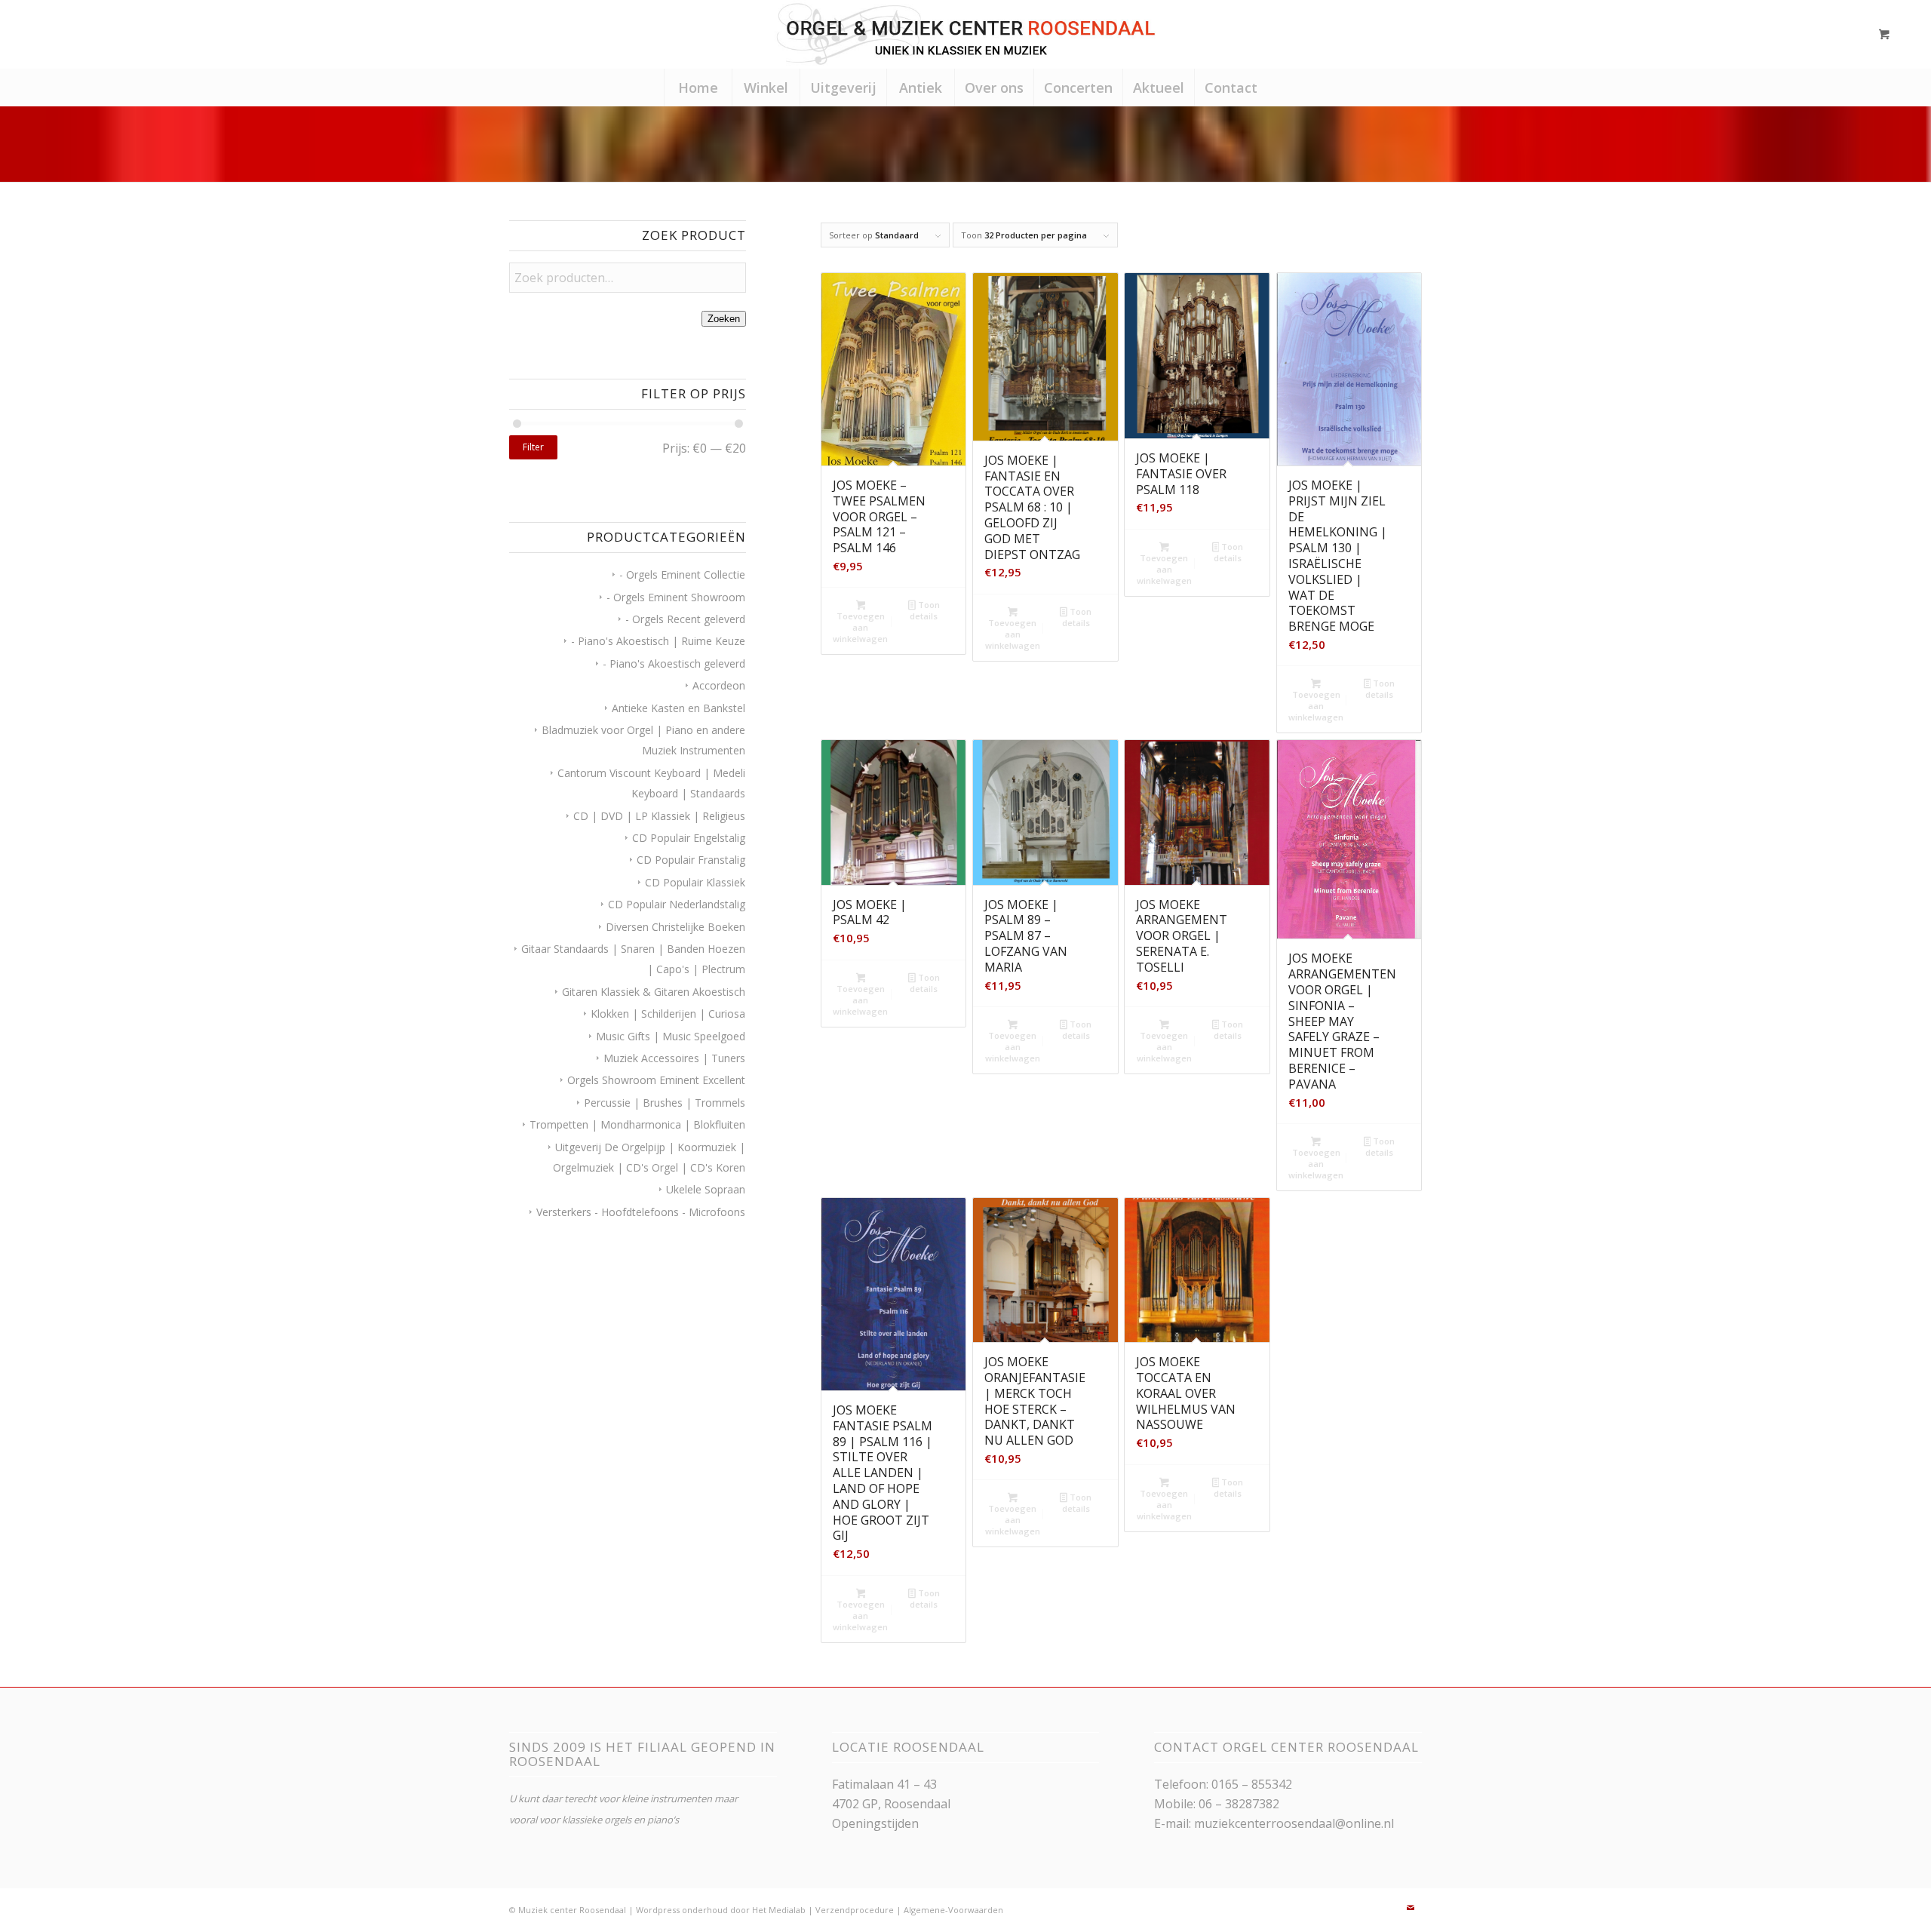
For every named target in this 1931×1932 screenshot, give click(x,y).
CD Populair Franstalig (691, 860)
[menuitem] (698, 88)
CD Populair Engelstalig (689, 838)
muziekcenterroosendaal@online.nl (1294, 1823)
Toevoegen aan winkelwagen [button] (860, 627)
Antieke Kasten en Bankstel (678, 708)
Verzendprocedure (855, 1910)
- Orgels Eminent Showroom (676, 597)
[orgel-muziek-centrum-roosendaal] (965, 34)
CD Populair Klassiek (695, 882)
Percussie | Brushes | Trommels (665, 1103)
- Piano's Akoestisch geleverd (674, 663)
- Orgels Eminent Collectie (682, 574)
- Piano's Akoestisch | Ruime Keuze (658, 641)
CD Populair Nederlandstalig (677, 904)
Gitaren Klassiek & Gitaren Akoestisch (654, 992)
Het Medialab (779, 1910)
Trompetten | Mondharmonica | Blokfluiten (637, 1124)
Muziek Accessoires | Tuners (674, 1058)
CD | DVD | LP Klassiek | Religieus (659, 816)
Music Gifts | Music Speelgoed (671, 1036)
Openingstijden (875, 1823)
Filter (533, 447)
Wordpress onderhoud (682, 1910)
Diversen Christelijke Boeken (675, 927)
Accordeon (719, 685)
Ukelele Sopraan (706, 1189)
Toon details (924, 610)
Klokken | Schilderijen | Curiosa (668, 1014)
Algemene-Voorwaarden (953, 1910)
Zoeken (724, 319)
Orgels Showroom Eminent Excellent (656, 1080)
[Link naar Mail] (1411, 1908)
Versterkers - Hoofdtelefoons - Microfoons (641, 1212)
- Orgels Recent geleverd (685, 619)
